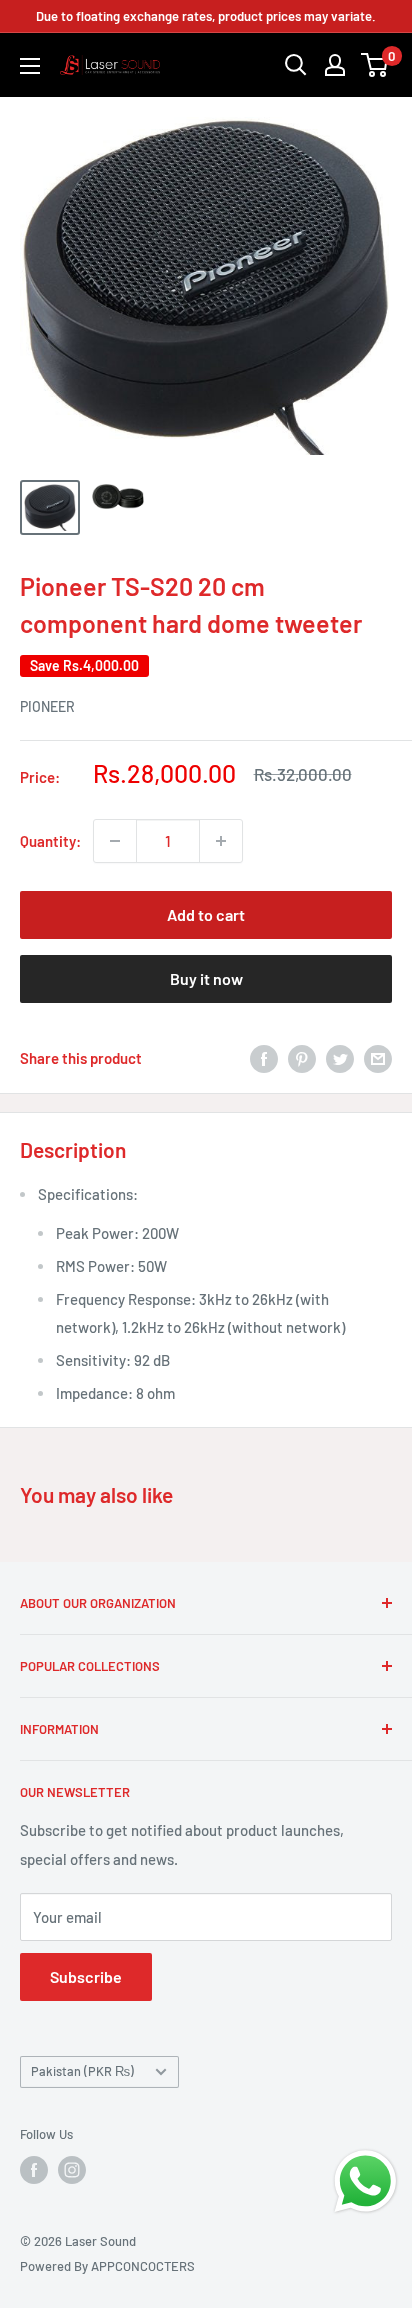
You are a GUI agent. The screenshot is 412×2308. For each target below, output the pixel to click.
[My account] (335, 65)
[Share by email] (378, 1058)
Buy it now (206, 978)
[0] (375, 65)
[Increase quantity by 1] (221, 841)
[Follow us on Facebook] (34, 2170)
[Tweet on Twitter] (340, 1058)
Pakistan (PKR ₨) (82, 2071)
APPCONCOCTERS (143, 2266)
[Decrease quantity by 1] (115, 841)
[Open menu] (30, 66)
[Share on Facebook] (264, 1058)
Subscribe (86, 1976)
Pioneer (47, 706)
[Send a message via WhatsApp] (365, 2181)
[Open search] (296, 65)
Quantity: (50, 841)
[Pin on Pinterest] (302, 1058)
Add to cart (206, 914)
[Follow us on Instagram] (72, 2170)
